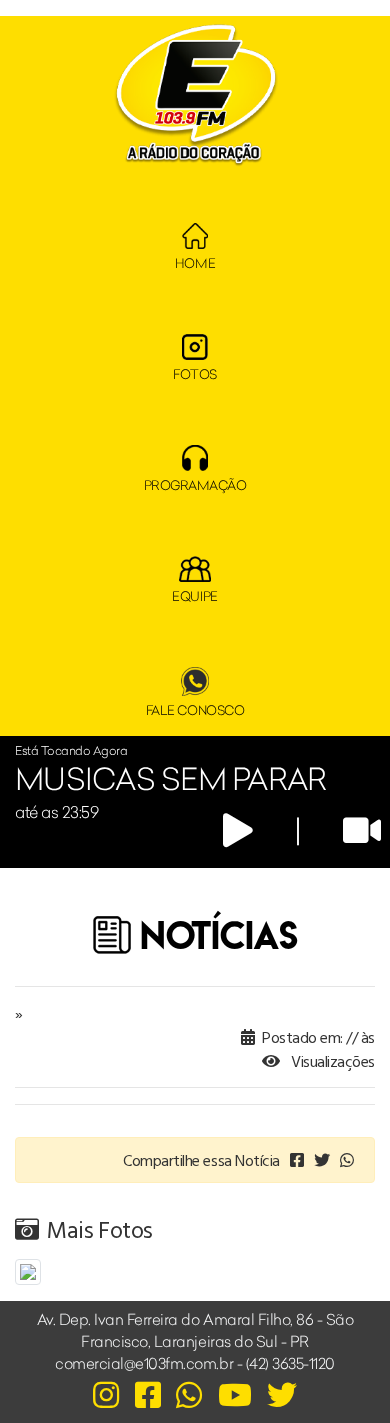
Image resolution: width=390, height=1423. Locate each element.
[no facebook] (297, 1160)
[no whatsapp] (347, 1160)
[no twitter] (322, 1160)
